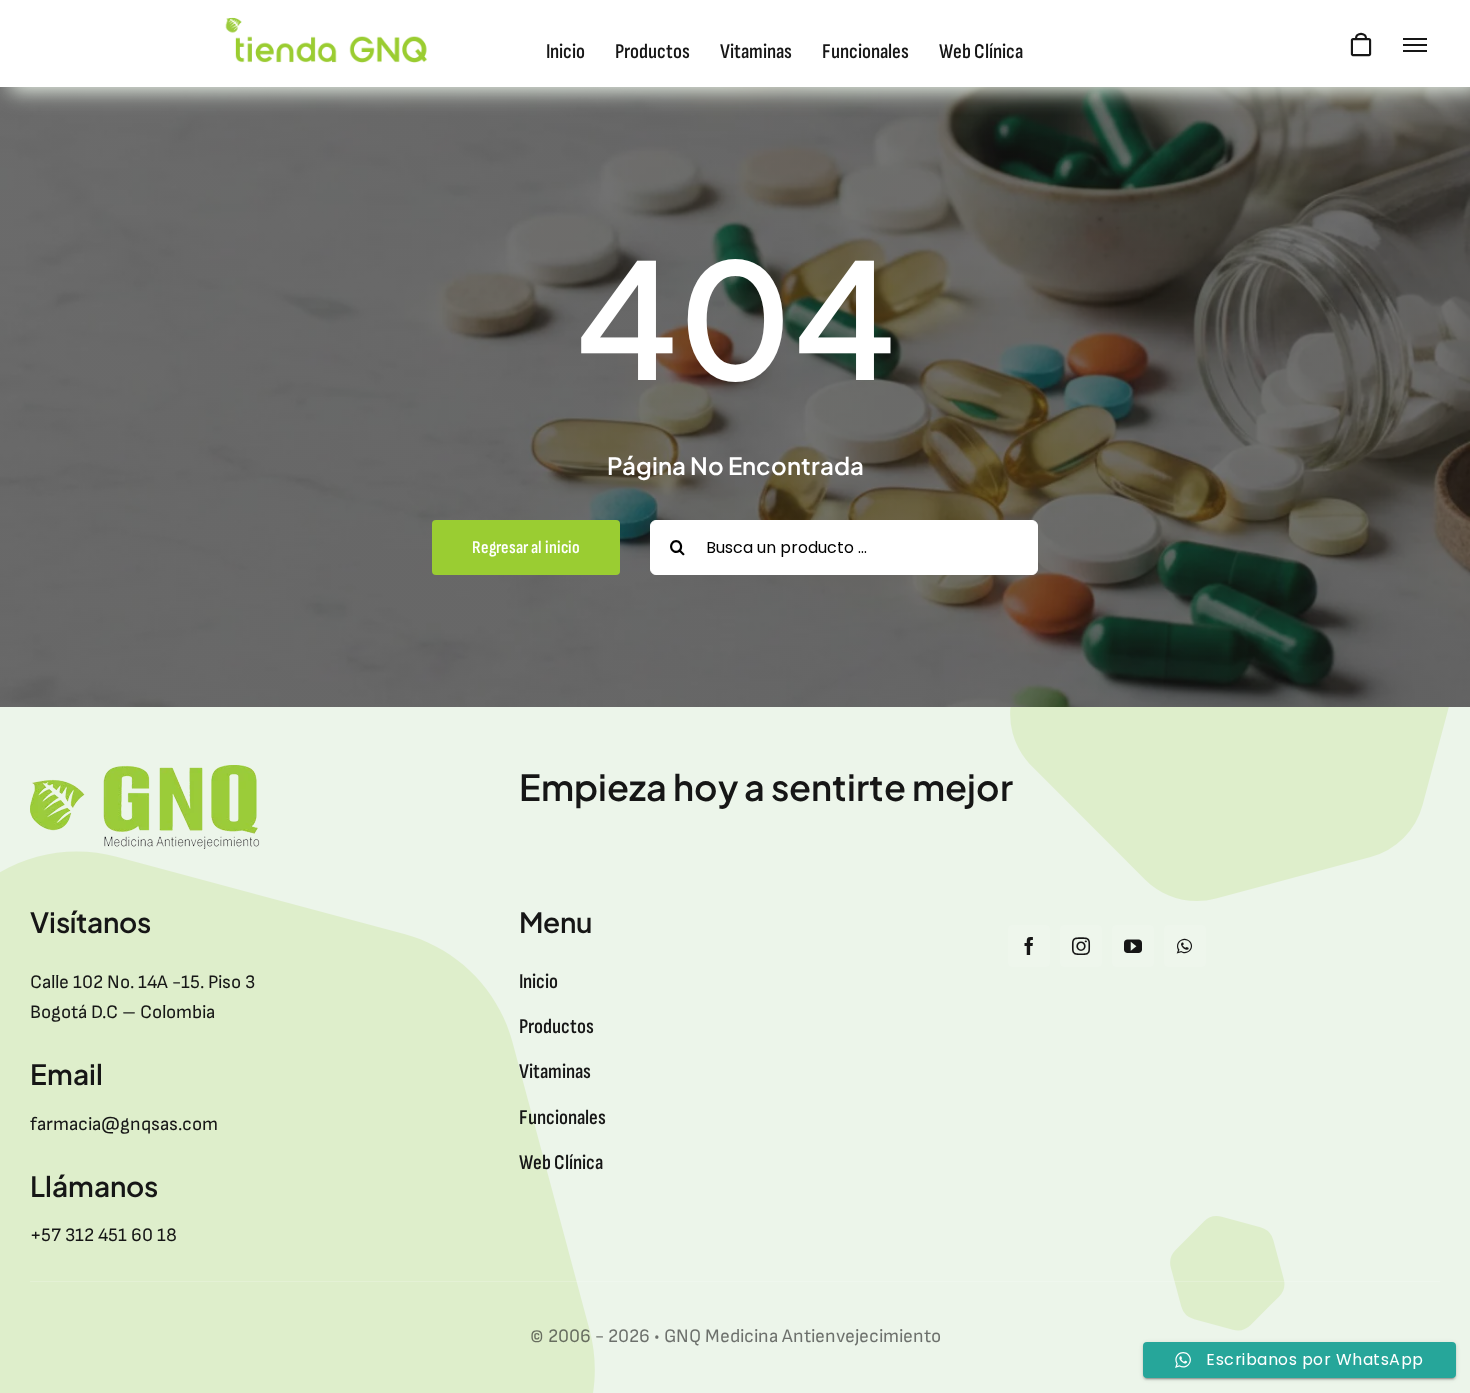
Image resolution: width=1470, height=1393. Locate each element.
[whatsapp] (1185, 946)
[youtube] (1133, 946)
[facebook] (1029, 946)
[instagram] (1081, 946)
